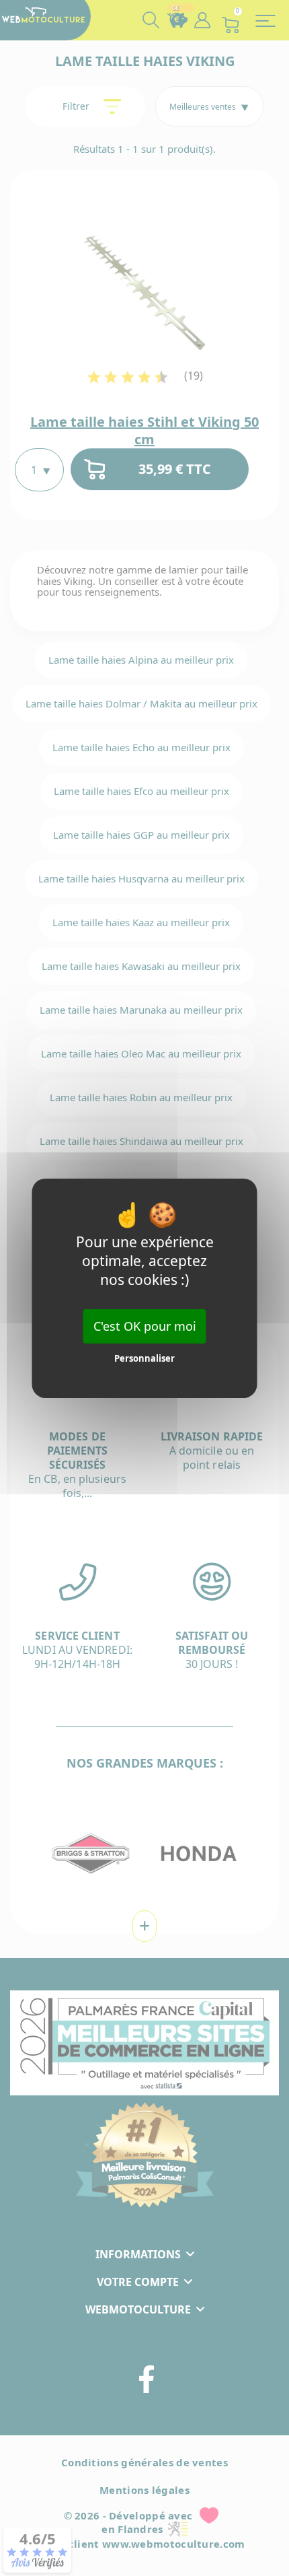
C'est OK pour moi (145, 1325)
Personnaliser (144, 1358)
